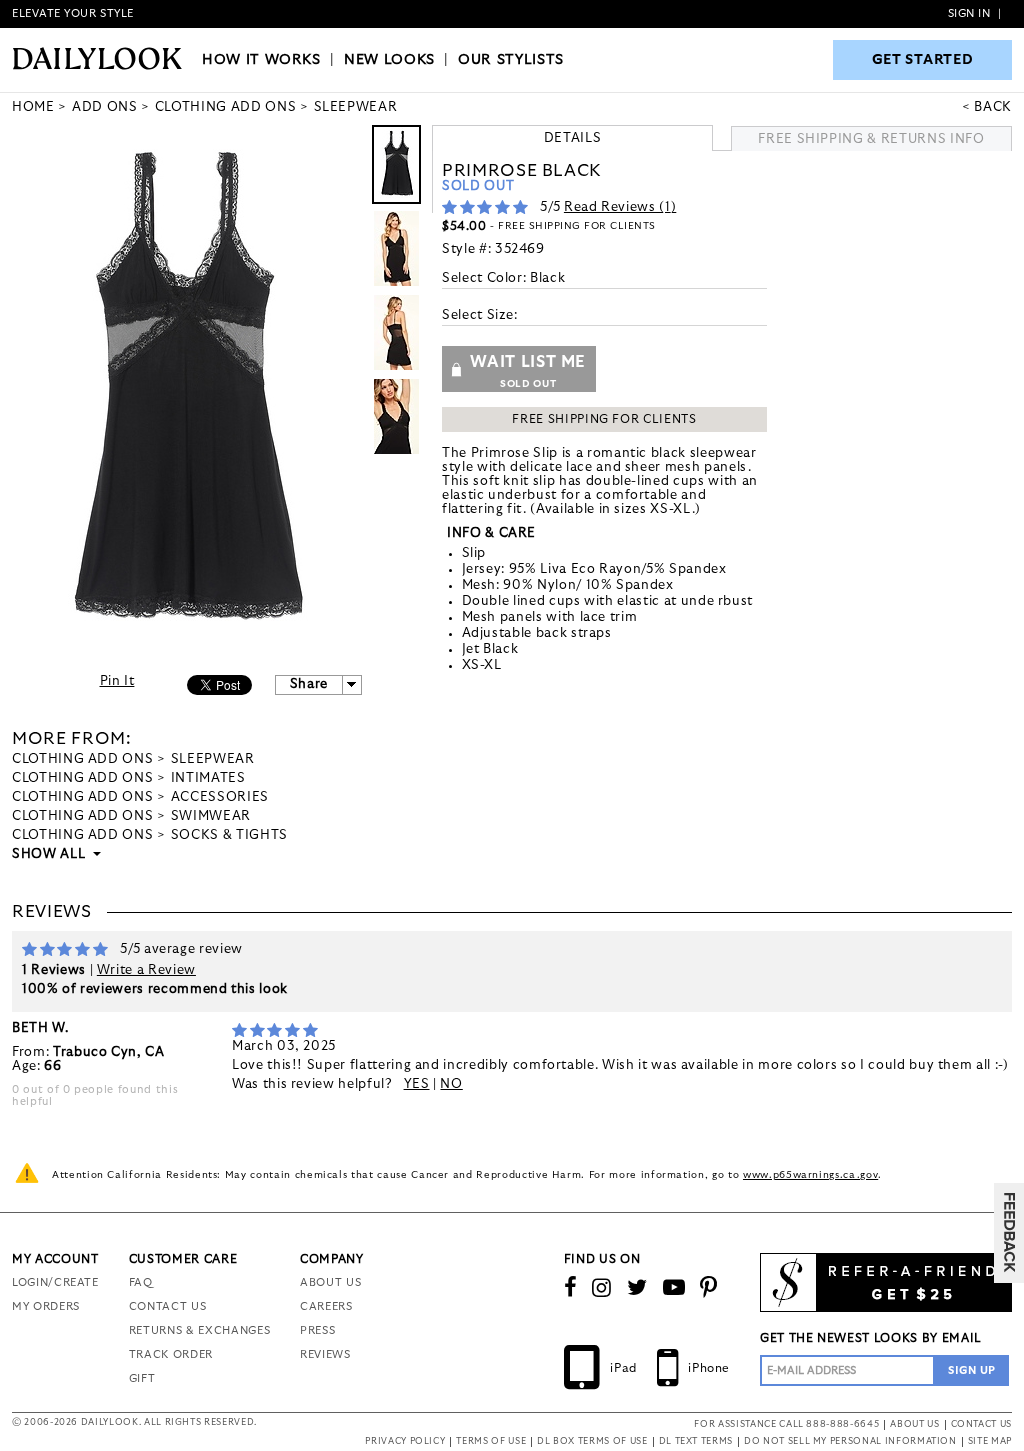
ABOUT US (330, 1282)
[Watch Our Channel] (674, 1288)
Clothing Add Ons (82, 759)
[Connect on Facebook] (571, 1288)
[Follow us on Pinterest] (709, 1288)
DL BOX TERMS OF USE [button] (592, 1441)
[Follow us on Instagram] (602, 1288)
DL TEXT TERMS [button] (696, 1441)
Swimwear (211, 816)
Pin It (117, 681)
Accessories (220, 797)
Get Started (923, 60)
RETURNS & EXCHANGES (199, 1330)
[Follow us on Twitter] (637, 1288)
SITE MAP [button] (990, 1441)
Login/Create (55, 1282)
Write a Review (146, 970)
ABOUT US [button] (914, 1424)
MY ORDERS (46, 1306)
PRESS (317, 1330)
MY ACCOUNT (55, 1259)
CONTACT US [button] (982, 1424)
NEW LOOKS (389, 60)
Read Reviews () (620, 207)
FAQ (141, 1282)
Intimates (208, 778)
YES (417, 1084)
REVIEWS (325, 1354)
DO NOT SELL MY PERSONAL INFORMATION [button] (850, 1441)
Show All (50, 854)
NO (451, 1084)
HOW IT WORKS (261, 60)
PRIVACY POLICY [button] (405, 1441)
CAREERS (326, 1306)
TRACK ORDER (171, 1354)
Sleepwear (213, 759)
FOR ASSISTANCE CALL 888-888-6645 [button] (786, 1424)
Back (993, 107)
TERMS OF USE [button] (491, 1441)
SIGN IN (969, 13)
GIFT (142, 1378)
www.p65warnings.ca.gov (810, 1175)
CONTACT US (168, 1306)
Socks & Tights (229, 835)
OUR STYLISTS (511, 60)
